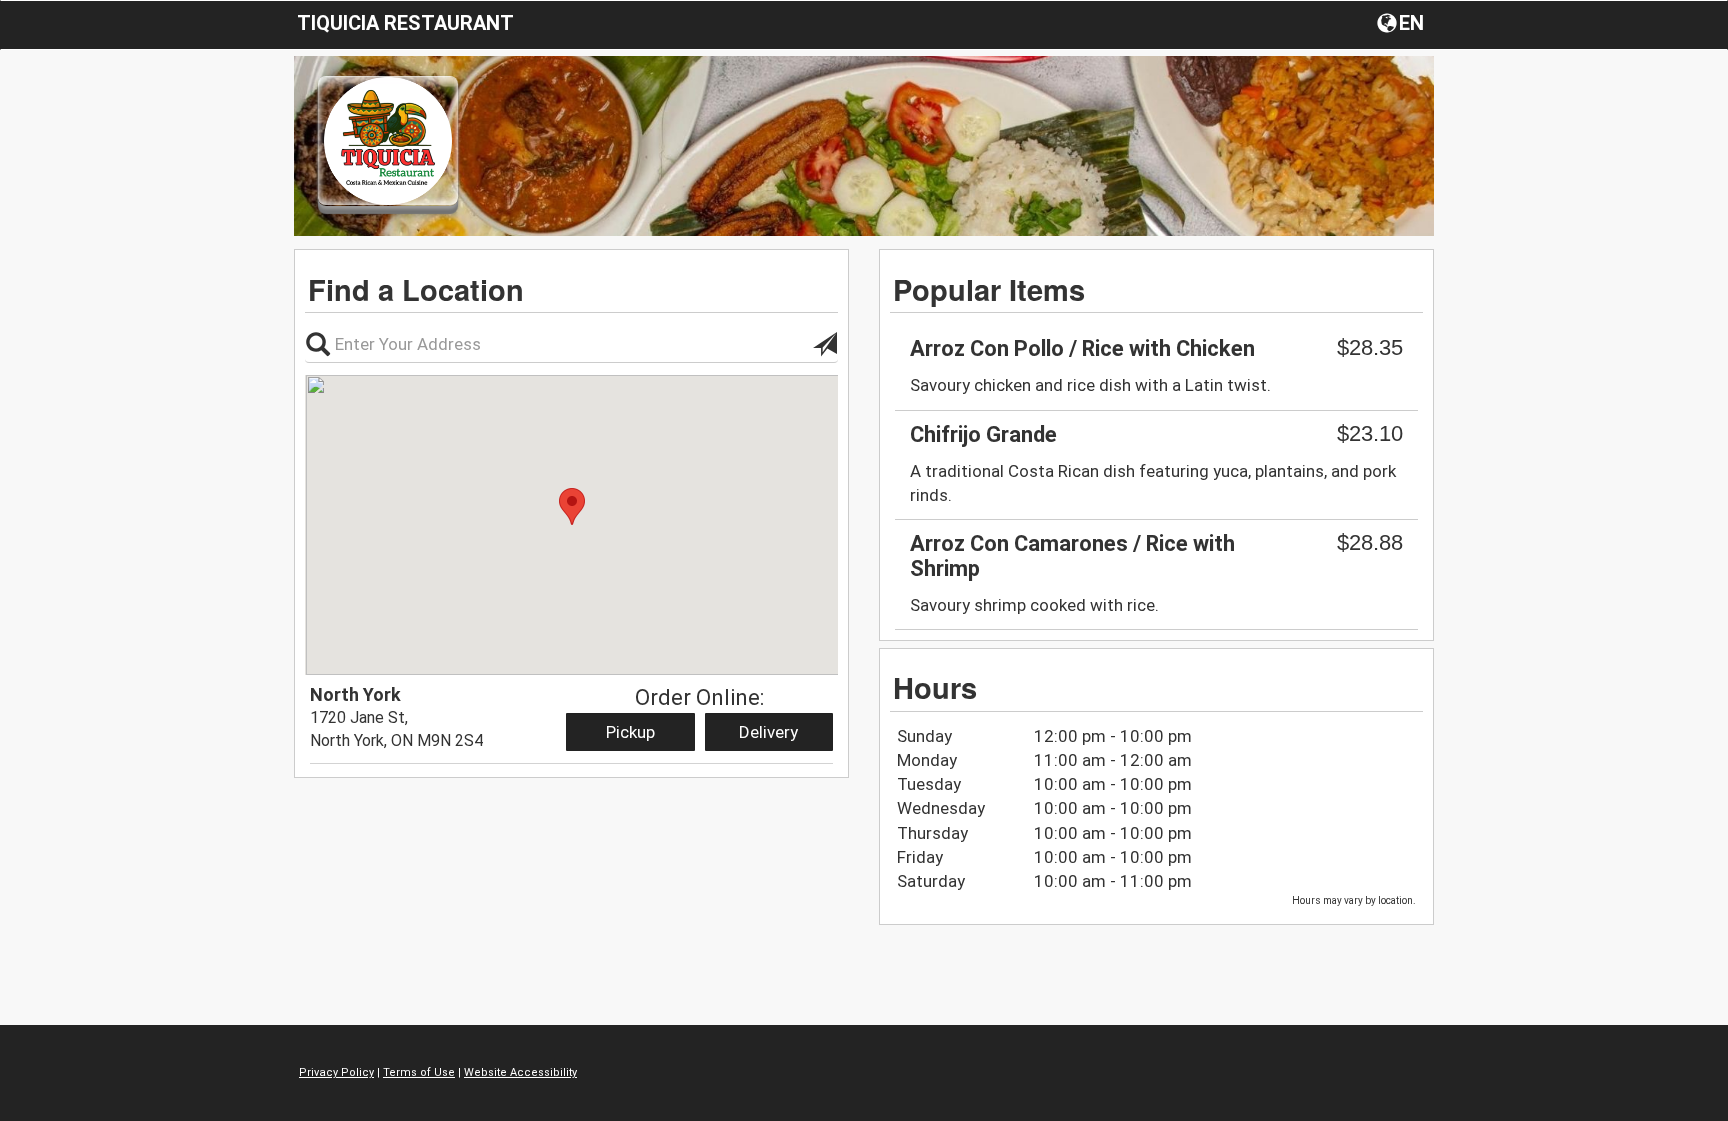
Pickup (630, 732)
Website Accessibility (520, 1072)
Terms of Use (419, 1072)
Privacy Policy (336, 1072)
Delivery (768, 732)
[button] (1402, 22)
